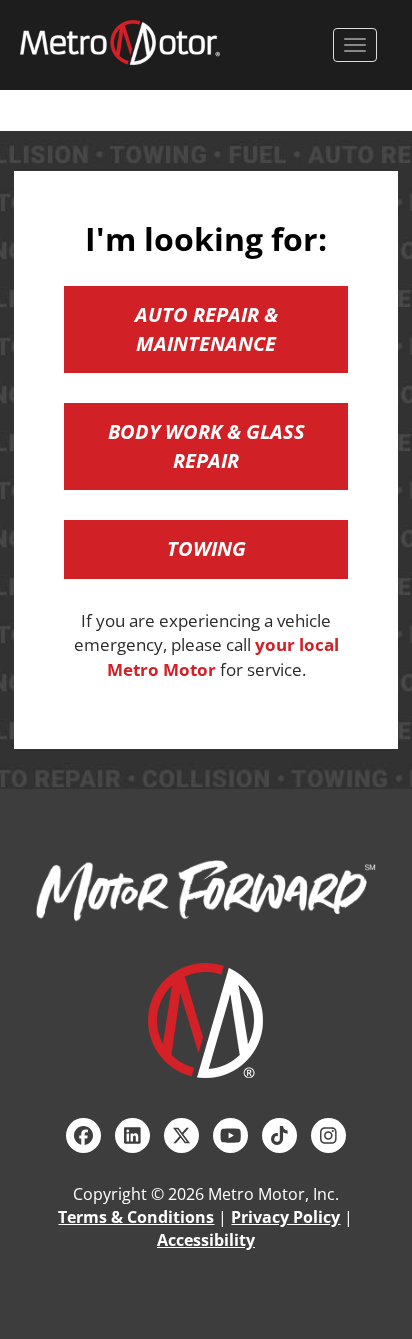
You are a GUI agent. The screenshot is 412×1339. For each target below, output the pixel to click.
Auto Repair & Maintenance (206, 329)
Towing (206, 548)
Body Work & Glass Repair (206, 446)
